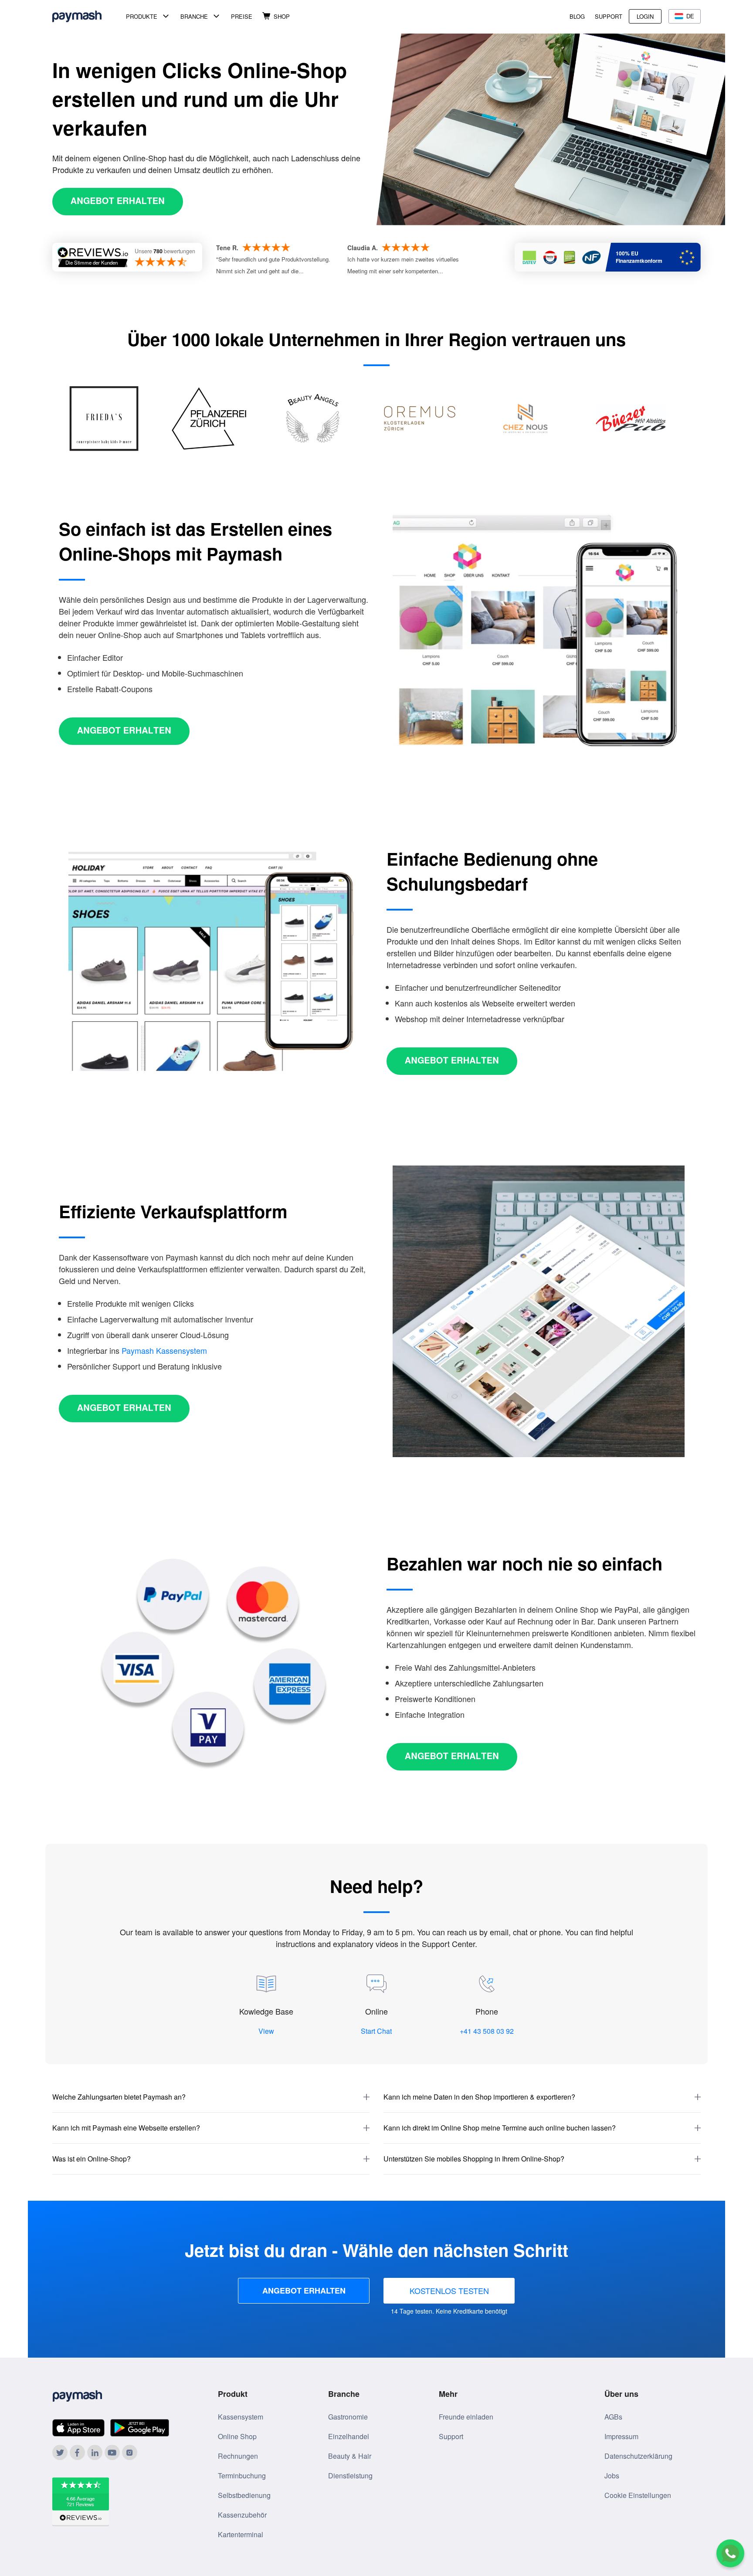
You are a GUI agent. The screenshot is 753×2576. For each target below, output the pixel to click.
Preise (242, 16)
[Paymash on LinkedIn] (95, 2452)
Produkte (142, 16)
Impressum (621, 2436)
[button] (211, 2097)
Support (609, 16)
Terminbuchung (242, 2476)
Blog (577, 16)
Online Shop (237, 2436)
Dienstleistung (350, 2476)
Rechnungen (238, 2456)
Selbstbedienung (244, 2495)
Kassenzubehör (242, 2515)
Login (645, 16)
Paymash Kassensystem (164, 1350)
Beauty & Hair (350, 2456)
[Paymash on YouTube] (112, 2452)
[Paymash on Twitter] (60, 2452)
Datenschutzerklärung (638, 2456)
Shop (282, 16)
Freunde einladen (466, 2417)
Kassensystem (241, 2417)
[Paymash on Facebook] (77, 2452)
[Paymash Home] (87, 16)
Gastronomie (348, 2417)
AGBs (613, 2417)
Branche (194, 16)
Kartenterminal (241, 2534)
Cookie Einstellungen (638, 2495)
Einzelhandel (349, 2436)
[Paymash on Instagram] (130, 2452)
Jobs (612, 2476)
